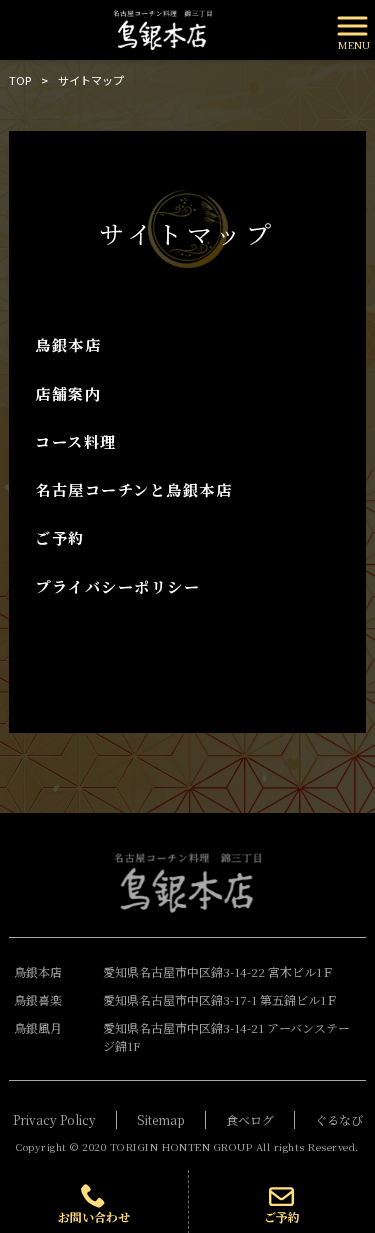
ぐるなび (339, 1119)
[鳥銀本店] (162, 28)
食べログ (250, 1119)
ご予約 (60, 537)
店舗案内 (68, 393)
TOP (20, 80)
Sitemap (161, 1119)
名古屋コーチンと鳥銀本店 (133, 489)
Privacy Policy (54, 1119)
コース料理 (76, 441)
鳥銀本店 (68, 344)
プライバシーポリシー (117, 586)
